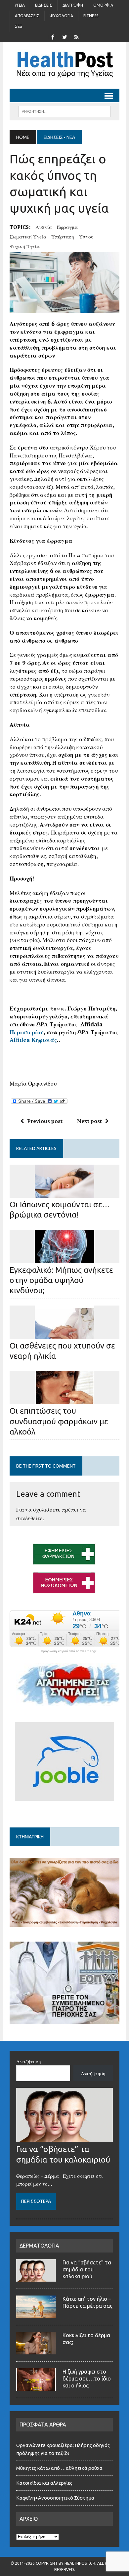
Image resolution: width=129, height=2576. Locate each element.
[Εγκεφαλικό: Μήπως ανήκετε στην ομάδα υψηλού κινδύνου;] (64, 1259)
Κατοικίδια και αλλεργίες (44, 2483)
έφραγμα (67, 227)
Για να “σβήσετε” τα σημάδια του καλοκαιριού (87, 2269)
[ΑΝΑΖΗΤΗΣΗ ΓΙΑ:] (64, 111)
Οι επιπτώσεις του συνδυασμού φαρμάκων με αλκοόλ (59, 1421)
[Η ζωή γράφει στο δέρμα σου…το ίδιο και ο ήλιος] (36, 2387)
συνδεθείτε (29, 1518)
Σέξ (19, 26)
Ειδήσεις (44, 5)
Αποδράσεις (27, 16)
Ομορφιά (103, 5)
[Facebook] (53, 36)
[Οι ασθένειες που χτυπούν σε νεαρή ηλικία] (64, 1334)
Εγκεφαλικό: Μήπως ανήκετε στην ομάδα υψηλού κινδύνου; (61, 1280)
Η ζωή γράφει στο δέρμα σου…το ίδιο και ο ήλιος (87, 2379)
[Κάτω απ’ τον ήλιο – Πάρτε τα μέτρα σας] (36, 2314)
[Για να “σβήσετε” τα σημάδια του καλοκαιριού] (64, 2138)
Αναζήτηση (29, 2061)
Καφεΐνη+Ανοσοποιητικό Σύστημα (55, 2498)
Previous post (45, 1121)
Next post (89, 1121)
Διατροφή (73, 5)
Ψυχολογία (61, 16)
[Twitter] (64, 36)
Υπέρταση (63, 236)
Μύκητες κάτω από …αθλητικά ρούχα (60, 2468)
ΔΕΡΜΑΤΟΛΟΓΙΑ (39, 2246)
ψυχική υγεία (25, 246)
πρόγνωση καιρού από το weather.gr (68, 1651)
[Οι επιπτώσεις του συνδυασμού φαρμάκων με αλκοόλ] (64, 1400)
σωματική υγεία (28, 236)
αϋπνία (44, 227)
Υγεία (20, 5)
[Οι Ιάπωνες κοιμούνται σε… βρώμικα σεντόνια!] (64, 1193)
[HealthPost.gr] (64, 65)
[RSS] (76, 36)
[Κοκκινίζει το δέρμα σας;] (36, 2350)
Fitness (91, 16)
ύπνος (86, 236)
